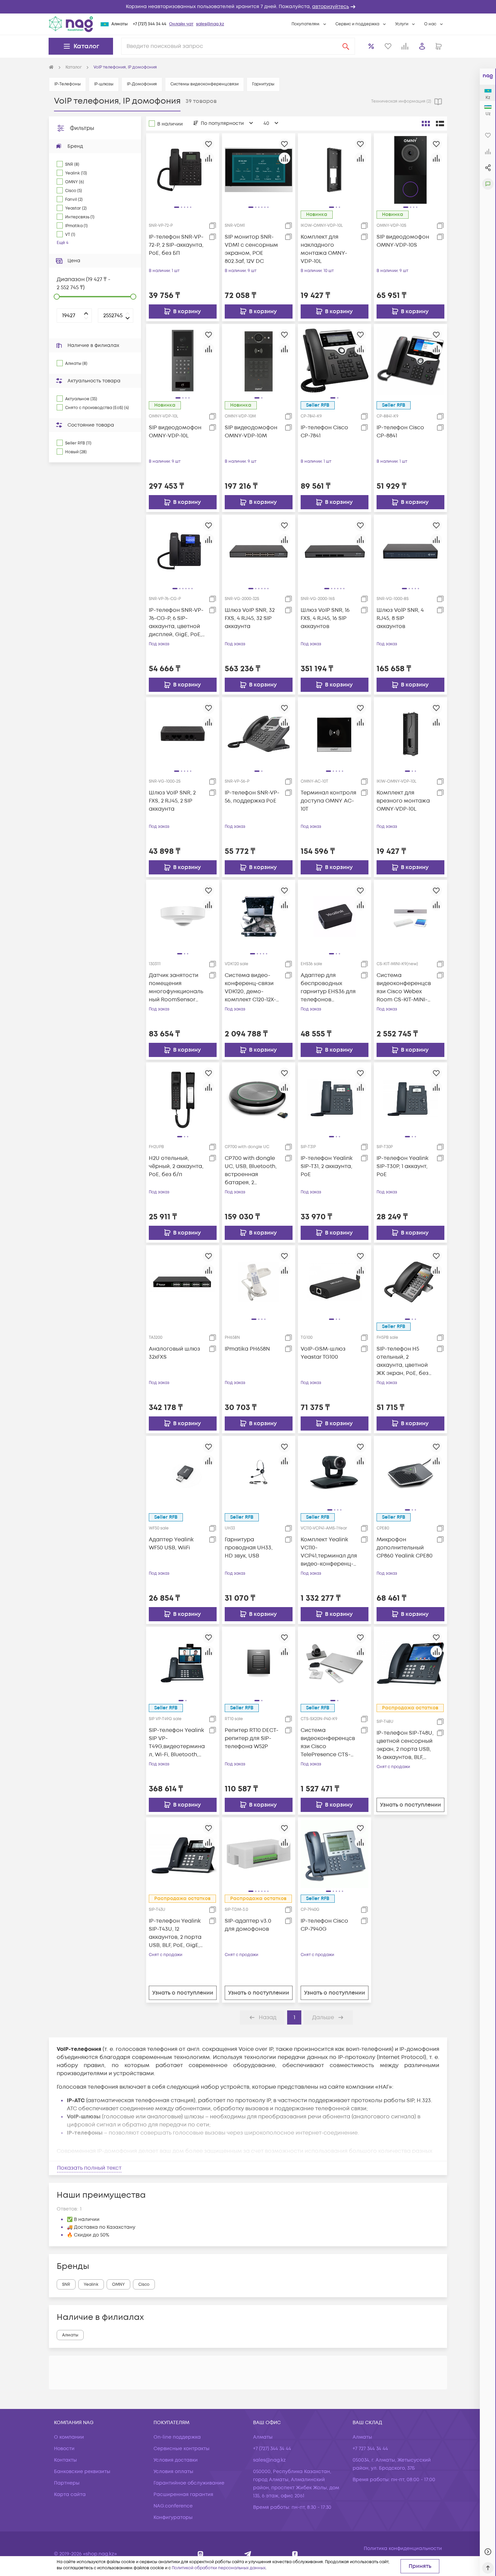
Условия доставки (176, 2460)
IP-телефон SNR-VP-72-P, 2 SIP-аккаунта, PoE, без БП (176, 245)
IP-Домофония (142, 84)
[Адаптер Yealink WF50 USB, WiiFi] (183, 1472)
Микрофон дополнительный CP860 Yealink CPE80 (405, 1548)
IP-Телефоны (67, 84)
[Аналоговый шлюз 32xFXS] (183, 1281)
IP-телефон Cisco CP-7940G (324, 1925)
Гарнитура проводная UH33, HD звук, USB (249, 1548)
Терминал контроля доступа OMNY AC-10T (328, 801)
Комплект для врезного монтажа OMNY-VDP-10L (403, 801)
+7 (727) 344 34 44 (150, 24)
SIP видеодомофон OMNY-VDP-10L (175, 432)
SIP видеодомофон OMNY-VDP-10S (403, 241)
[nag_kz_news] (248, 2554)
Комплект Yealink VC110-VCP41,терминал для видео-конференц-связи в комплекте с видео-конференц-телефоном (329, 1552)
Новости (64, 2449)
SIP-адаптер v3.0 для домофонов (248, 1925)
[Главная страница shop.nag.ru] (51, 67)
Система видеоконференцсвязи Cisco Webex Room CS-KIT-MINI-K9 (404, 988)
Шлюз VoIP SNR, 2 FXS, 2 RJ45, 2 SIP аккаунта (172, 801)
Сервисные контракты (182, 2449)
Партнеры (67, 2483)
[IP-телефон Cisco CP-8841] (410, 360)
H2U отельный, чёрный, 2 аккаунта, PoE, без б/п (176, 1166)
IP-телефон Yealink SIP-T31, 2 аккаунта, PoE (327, 1166)
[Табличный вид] (440, 124)
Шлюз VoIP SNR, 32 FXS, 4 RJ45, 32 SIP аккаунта (250, 618)
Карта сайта (70, 2494)
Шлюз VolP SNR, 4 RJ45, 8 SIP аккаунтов (400, 618)
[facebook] (295, 2554)
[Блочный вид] (426, 124)
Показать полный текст (89, 2168)
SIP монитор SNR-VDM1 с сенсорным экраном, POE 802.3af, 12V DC (251, 249)
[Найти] (346, 46)
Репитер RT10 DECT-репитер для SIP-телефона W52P (252, 1738)
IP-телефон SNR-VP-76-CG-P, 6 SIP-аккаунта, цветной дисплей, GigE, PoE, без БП (176, 622)
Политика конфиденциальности (403, 2548)
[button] (248, 7)
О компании (69, 2437)
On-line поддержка (177, 2437)
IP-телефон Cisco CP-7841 (324, 432)
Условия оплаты (173, 2472)
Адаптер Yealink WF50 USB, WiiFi (171, 1544)
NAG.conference (173, 2506)
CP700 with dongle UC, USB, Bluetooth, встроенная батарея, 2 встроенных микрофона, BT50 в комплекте (251, 1171)
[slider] (57, 297)
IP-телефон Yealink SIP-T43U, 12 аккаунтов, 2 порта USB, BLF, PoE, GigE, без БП (175, 1933)
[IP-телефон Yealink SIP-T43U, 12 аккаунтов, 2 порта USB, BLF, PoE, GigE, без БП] (183, 1854)
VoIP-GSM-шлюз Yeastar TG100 (323, 1353)
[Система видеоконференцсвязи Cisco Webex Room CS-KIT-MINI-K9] (410, 916)
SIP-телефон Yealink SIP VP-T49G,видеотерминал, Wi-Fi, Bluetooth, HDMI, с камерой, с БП (177, 1743)
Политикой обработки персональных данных (219, 2568)
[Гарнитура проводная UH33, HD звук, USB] (259, 1472)
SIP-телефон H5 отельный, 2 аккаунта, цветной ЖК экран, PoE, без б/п (403, 1361)
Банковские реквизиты (82, 2472)
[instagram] (201, 2554)
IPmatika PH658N (247, 1349)
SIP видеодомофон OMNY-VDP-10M (251, 432)
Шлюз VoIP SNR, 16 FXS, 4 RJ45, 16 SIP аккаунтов (325, 618)
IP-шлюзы (104, 84)
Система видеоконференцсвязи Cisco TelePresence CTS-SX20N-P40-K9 (328, 1743)
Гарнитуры (263, 84)
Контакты (65, 2460)
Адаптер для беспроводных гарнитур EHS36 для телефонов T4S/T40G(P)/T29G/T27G (329, 988)
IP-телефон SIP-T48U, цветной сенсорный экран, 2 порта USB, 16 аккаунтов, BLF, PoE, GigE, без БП (405, 1745)
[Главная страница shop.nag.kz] (71, 24)
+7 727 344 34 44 (370, 2449)
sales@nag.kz (210, 24)
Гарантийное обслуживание (189, 2483)
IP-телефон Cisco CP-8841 (400, 432)
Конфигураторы (173, 2517)
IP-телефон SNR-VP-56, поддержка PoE (252, 797)
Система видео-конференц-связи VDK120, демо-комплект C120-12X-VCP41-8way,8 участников (250, 988)
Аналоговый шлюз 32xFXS (174, 1353)
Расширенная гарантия (183, 2494)
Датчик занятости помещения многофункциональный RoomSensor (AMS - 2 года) (176, 988)
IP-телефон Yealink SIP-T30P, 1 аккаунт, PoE (403, 1166)
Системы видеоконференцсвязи (204, 84)
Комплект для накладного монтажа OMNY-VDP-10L (324, 249)
